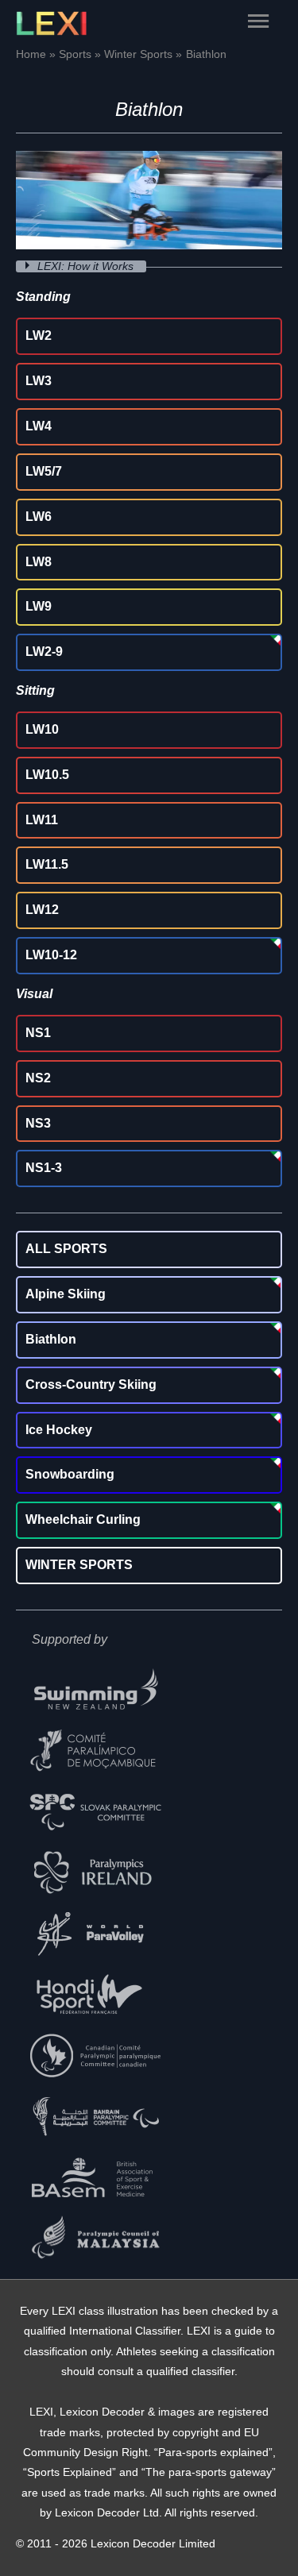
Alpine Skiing (66, 1294)
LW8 (39, 562)
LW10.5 (47, 775)
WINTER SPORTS (79, 1565)
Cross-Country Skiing (91, 1384)
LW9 (39, 606)
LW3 (39, 381)
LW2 (39, 335)
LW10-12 (51, 955)
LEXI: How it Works (87, 266)
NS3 (38, 1123)
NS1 (38, 1033)
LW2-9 (44, 652)
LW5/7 (44, 471)
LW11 (42, 820)
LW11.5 (47, 864)
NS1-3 (44, 1168)
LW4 (39, 426)
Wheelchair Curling (83, 1519)
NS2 (38, 1078)
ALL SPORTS (66, 1249)
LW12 (42, 910)
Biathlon (51, 1339)
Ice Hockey (59, 1430)
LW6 (39, 517)
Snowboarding (70, 1474)
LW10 (42, 729)
